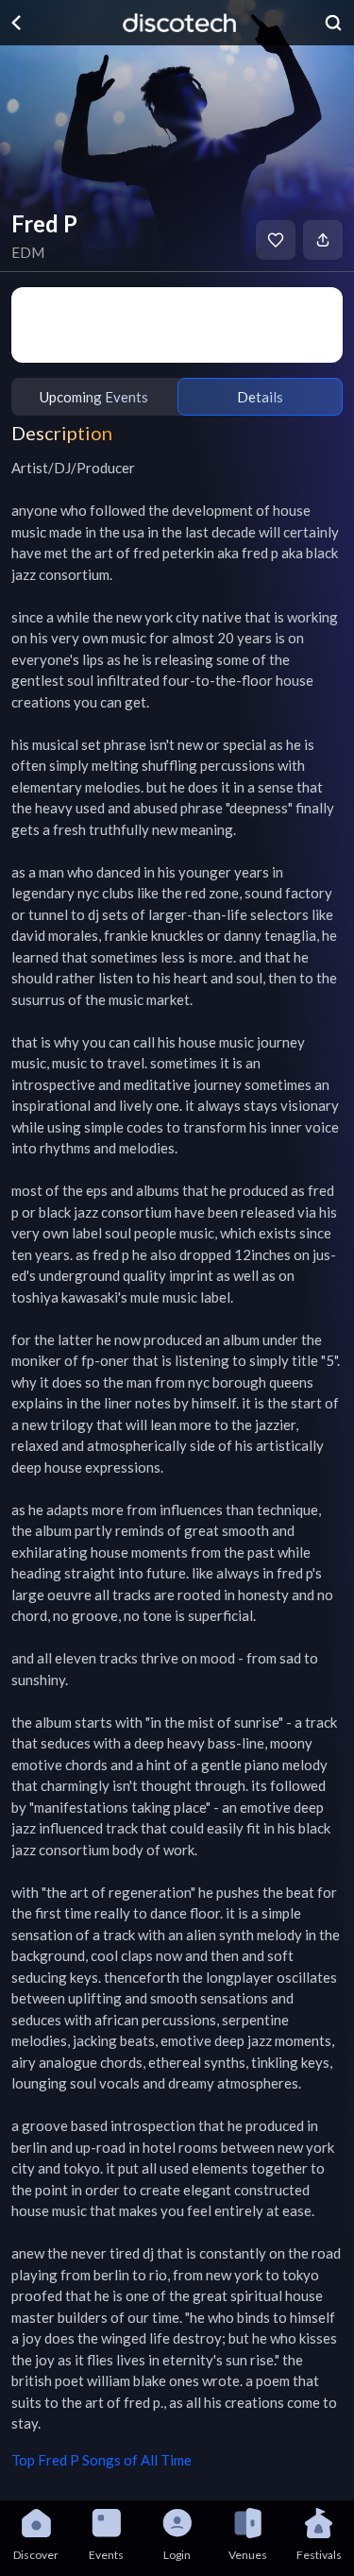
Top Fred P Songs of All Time (101, 2460)
